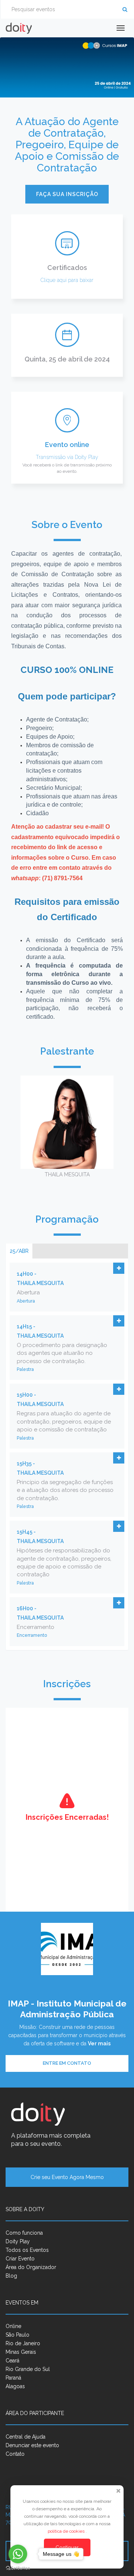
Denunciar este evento (32, 2445)
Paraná (13, 2378)
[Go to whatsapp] (18, 2554)
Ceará (12, 2361)
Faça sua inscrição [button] (67, 194)
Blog (11, 2276)
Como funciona (24, 2233)
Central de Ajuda (25, 2437)
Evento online (67, 445)
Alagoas (15, 2386)
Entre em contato (67, 2063)
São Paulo (17, 2335)
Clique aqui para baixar (67, 280)
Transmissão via (55, 457)
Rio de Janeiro (23, 2343)
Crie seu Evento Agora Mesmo (67, 2177)
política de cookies (67, 2531)
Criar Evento (20, 2259)
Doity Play (87, 457)
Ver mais (99, 2043)
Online (13, 2326)
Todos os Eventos (27, 2250)
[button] (119, 1268)
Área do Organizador (31, 2267)
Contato (15, 2454)
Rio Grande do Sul (28, 2369)
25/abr (19, 1251)
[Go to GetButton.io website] (18, 2568)
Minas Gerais (21, 2352)
